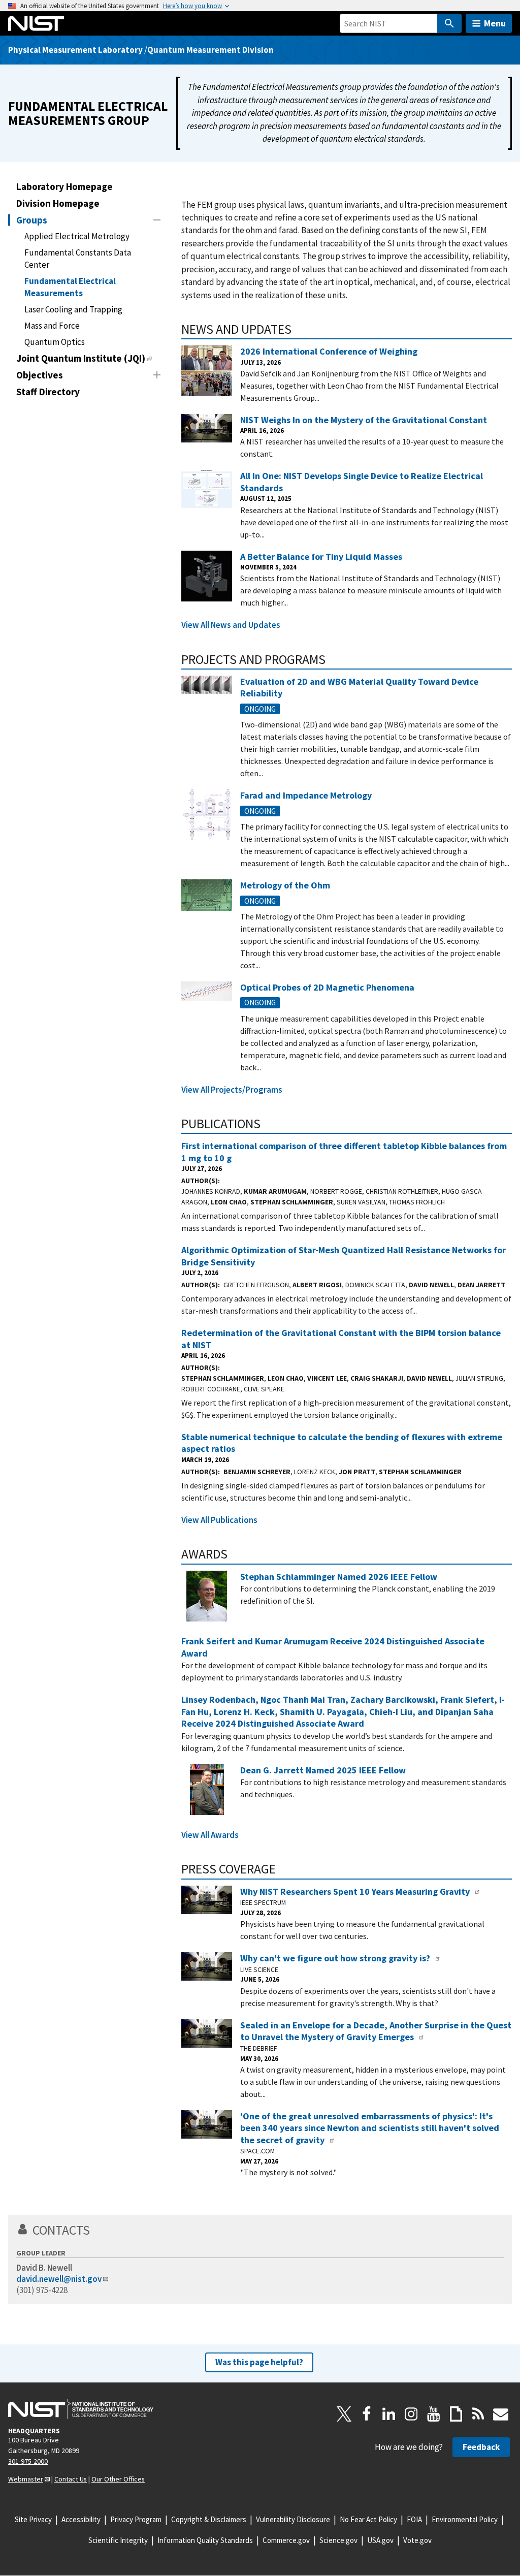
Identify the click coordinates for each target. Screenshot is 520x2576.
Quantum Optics (55, 342)
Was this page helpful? (259, 2362)
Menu (495, 23)
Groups (32, 220)
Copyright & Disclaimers (209, 2519)
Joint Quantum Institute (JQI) (81, 358)
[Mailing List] (501, 2414)
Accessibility (81, 2519)
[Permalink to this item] (298, 329)
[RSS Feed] (478, 2414)
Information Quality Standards (205, 2540)
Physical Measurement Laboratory (75, 50)
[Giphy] (456, 2414)
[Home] (36, 23)
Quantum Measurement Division (210, 50)
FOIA (414, 2519)
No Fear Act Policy (368, 2519)
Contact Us (71, 2479)
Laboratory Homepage (64, 186)
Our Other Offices (118, 2479)
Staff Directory (48, 392)
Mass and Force (52, 326)
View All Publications (219, 1520)
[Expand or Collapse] (157, 220)
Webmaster (26, 2479)
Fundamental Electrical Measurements (70, 287)
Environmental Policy (465, 2519)
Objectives (40, 375)
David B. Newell (44, 2268)
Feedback (481, 2447)
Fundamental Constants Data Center (78, 259)
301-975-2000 (28, 2461)
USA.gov (380, 2540)
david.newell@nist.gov (59, 2279)
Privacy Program (136, 2519)
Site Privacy (33, 2519)
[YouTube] (434, 2414)
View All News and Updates (231, 625)
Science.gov (338, 2540)
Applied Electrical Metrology (77, 236)
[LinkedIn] (389, 2414)
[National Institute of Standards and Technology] (81, 2409)
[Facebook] (367, 2414)
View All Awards (210, 1835)
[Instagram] (411, 2414)
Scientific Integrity (118, 2540)
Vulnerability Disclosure (293, 2519)
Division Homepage (58, 203)
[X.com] (344, 2414)
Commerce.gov (286, 2540)
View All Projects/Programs (232, 1090)
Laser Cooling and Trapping (73, 309)
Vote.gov (417, 2540)
